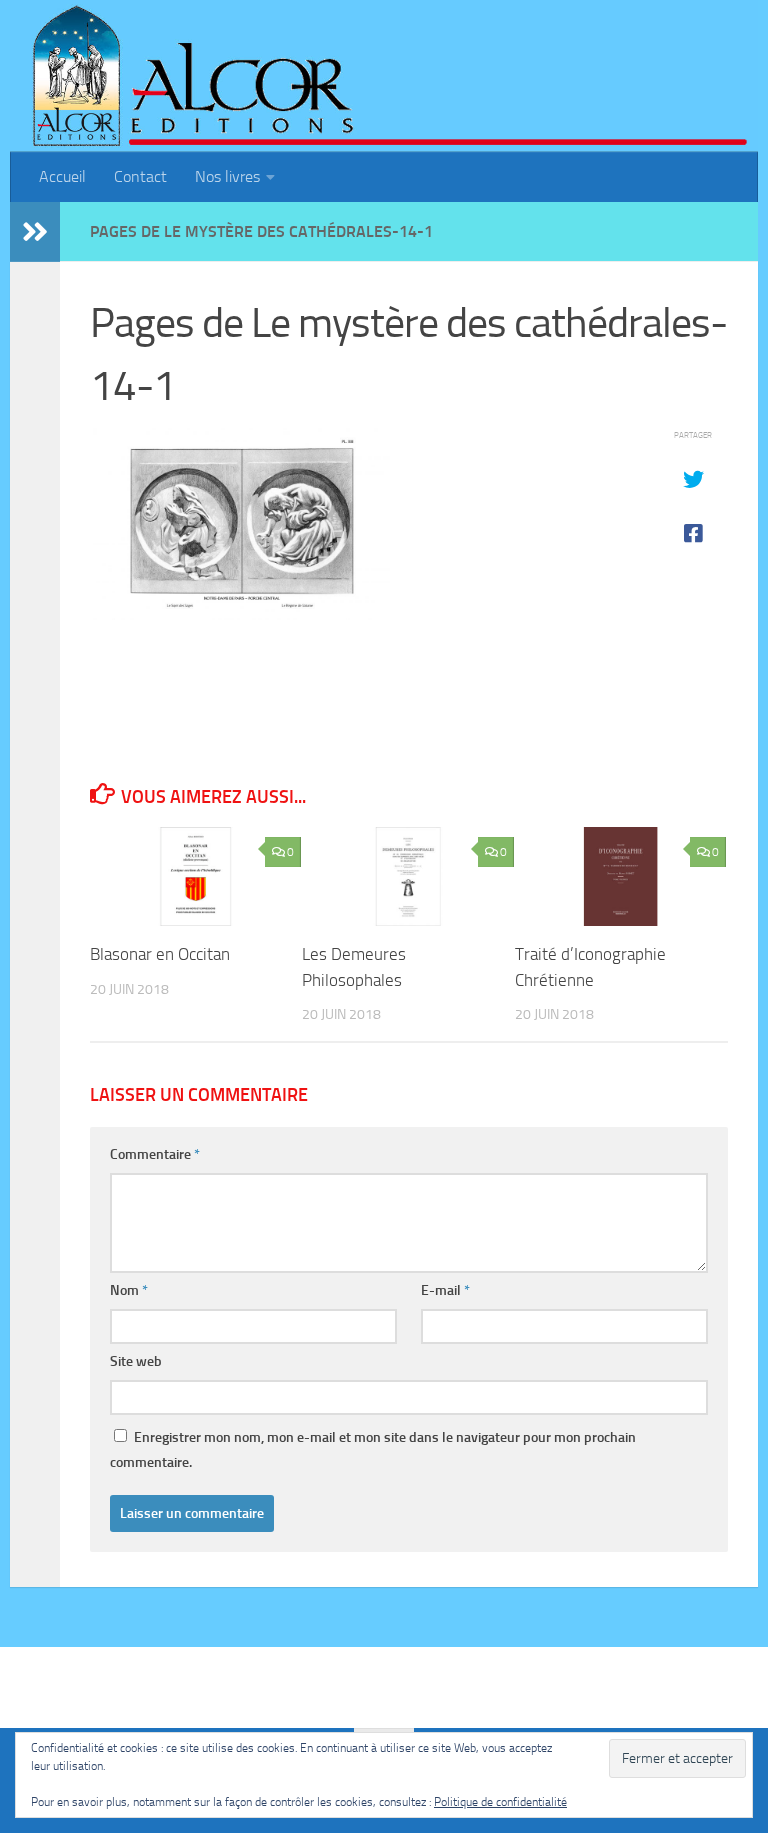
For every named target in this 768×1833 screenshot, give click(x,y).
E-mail (445, 1290)
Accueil (62, 176)
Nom (129, 1290)
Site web (136, 1361)
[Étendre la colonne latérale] (35, 232)
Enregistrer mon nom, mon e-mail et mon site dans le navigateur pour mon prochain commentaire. (373, 1450)
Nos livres (227, 176)
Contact (140, 176)
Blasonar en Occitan (160, 954)
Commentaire (155, 1154)
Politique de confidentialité (500, 1802)
